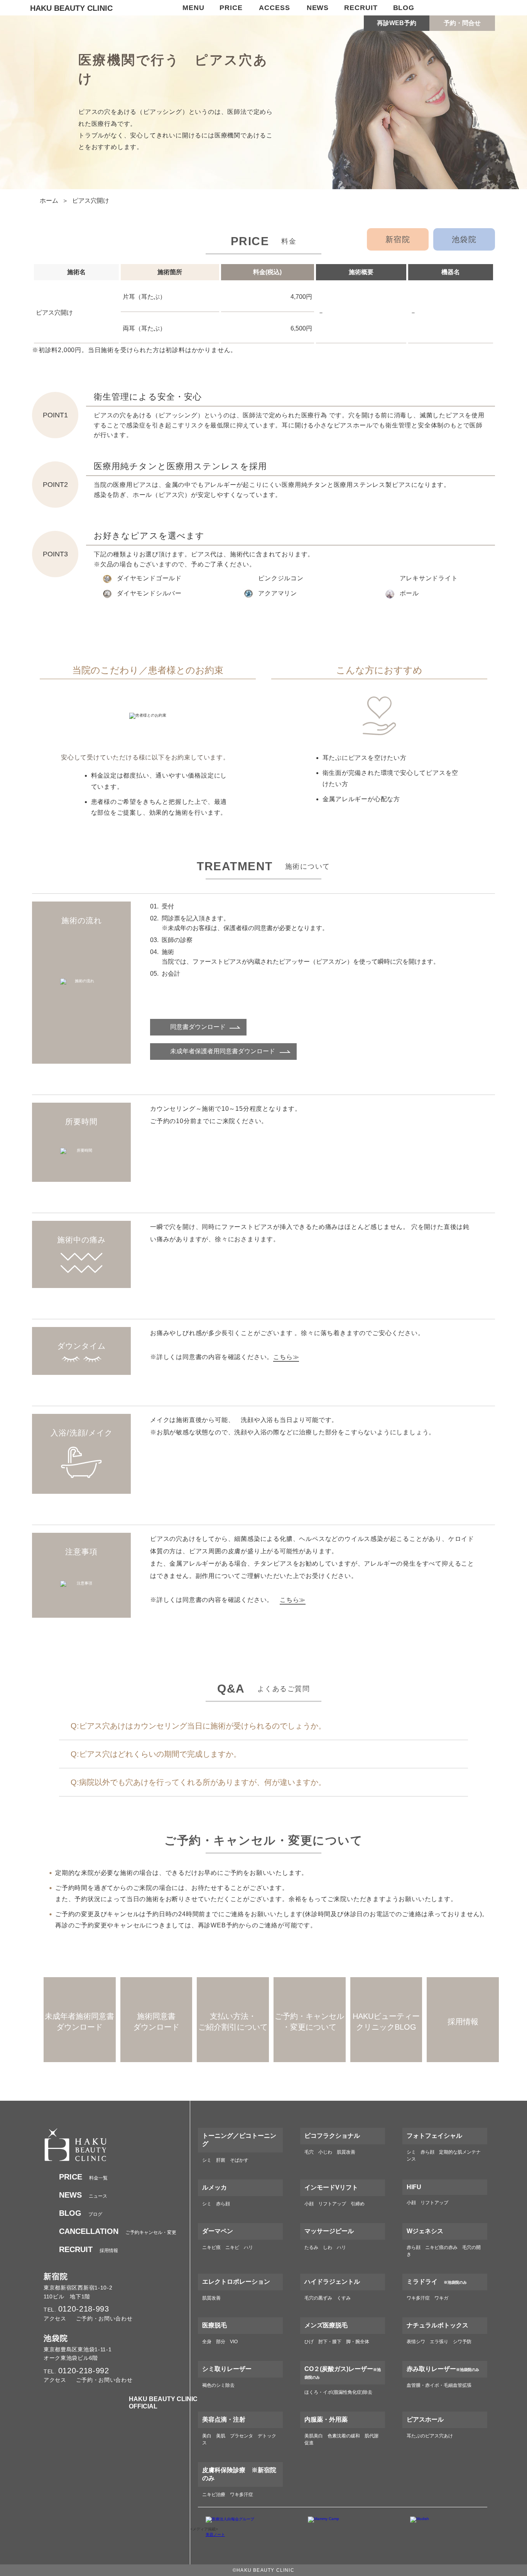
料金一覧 (83, 2178)
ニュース (83, 2196)
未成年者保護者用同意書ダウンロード (223, 1051)
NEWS (318, 8)
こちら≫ (286, 1357)
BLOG (404, 8)
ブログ (81, 2214)
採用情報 (89, 2251)
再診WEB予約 (397, 23)
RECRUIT (361, 8)
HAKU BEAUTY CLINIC (71, 8)
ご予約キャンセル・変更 (118, 2232)
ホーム (49, 201)
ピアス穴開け (91, 201)
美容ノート (215, 2534)
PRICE (231, 8)
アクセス (55, 2318)
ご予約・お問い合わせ (104, 2318)
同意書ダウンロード (198, 1027)
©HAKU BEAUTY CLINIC (263, 2570)
